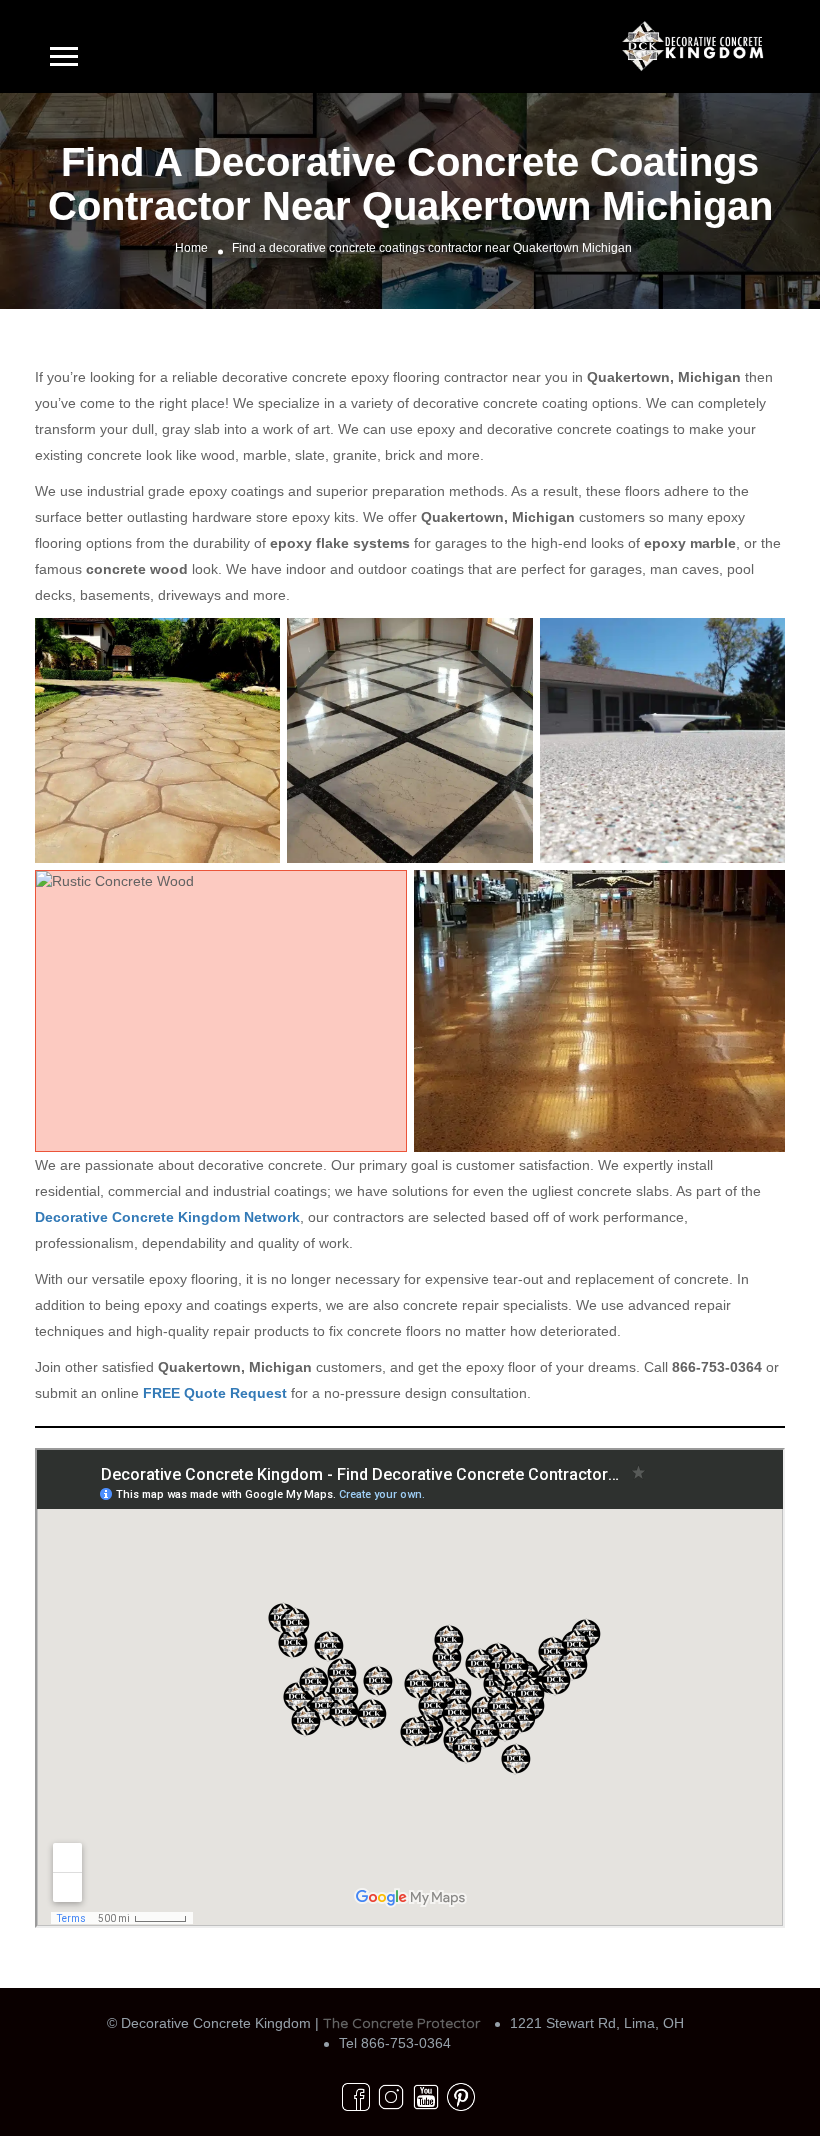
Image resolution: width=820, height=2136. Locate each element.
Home (191, 248)
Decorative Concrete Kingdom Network (167, 1217)
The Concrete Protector (401, 2023)
